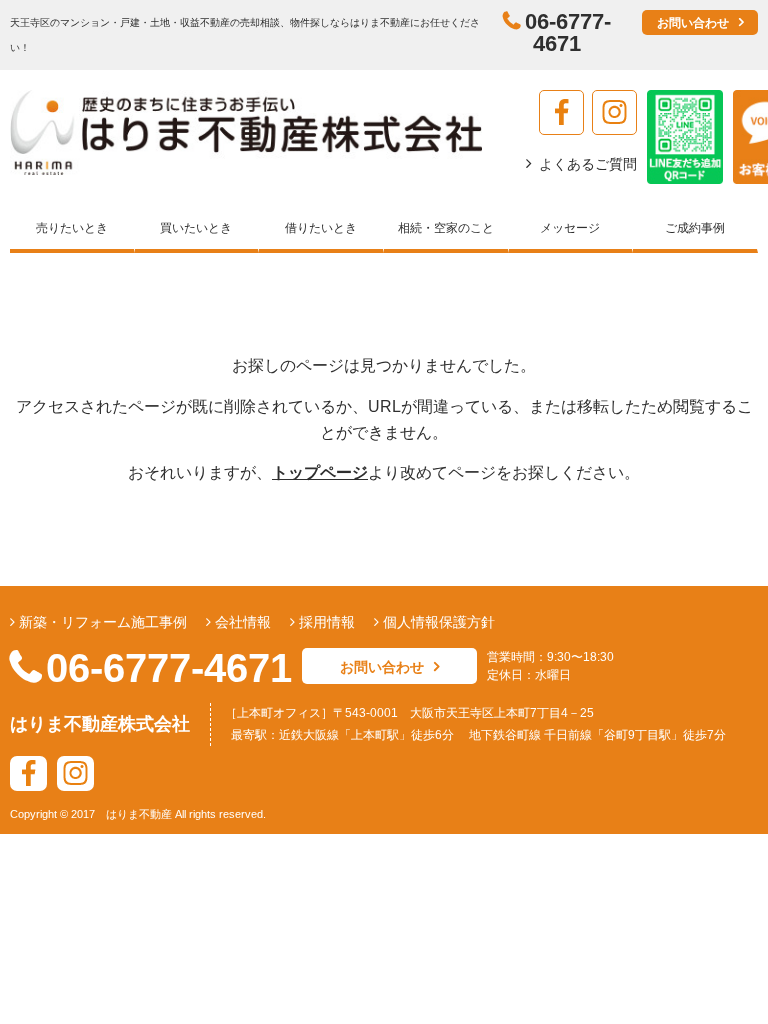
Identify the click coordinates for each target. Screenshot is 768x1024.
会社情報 (241, 622)
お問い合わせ (693, 23)
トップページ (320, 472)
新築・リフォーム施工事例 (101, 622)
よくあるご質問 (588, 164)
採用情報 (325, 622)
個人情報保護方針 (437, 622)
